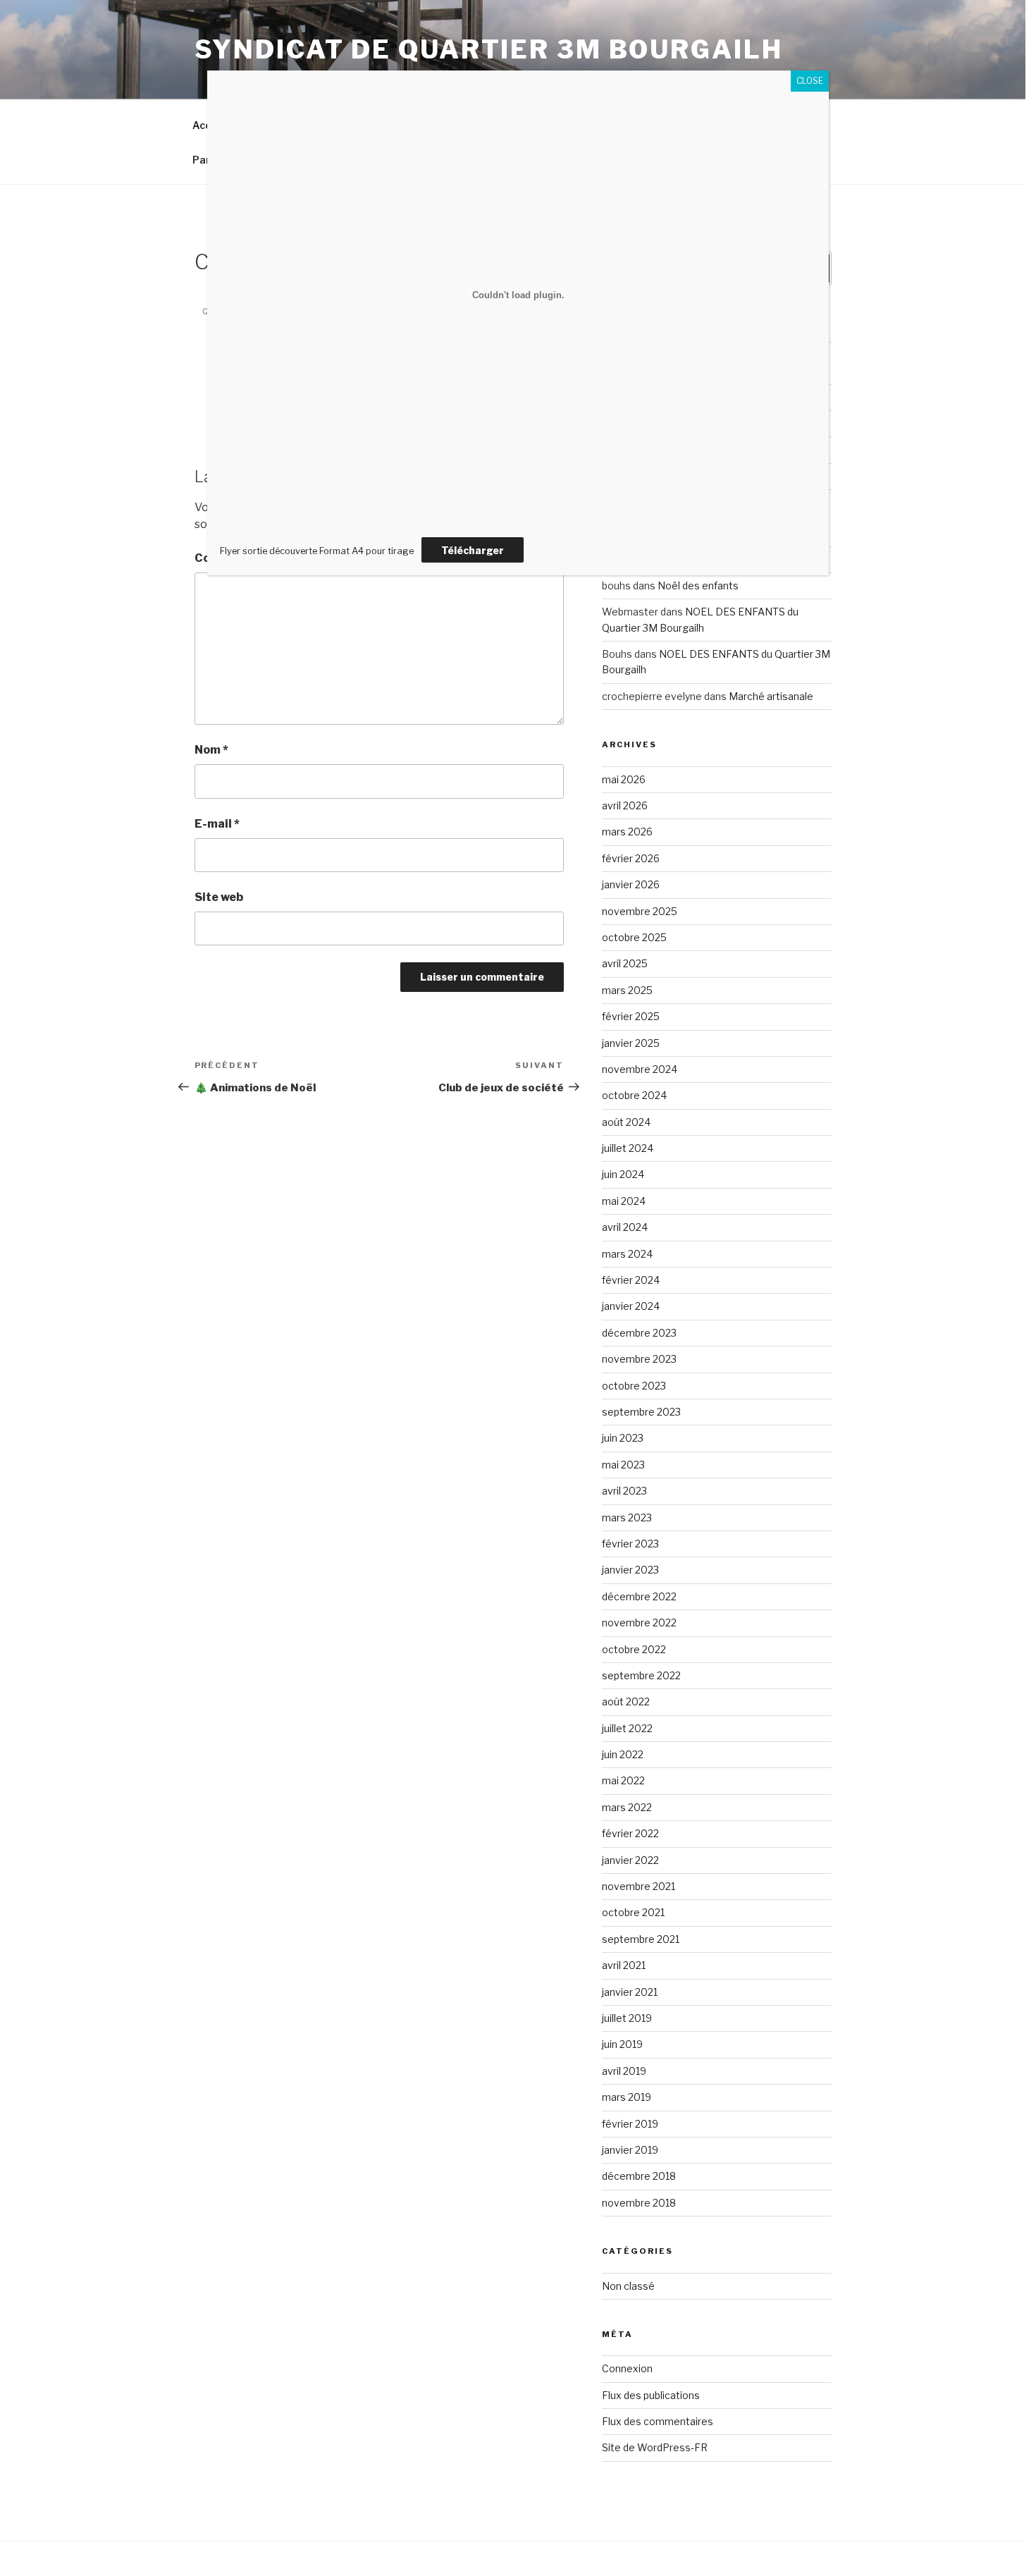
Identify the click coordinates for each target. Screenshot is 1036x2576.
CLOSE (810, 81)
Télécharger (473, 550)
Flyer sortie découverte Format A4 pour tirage (317, 551)
